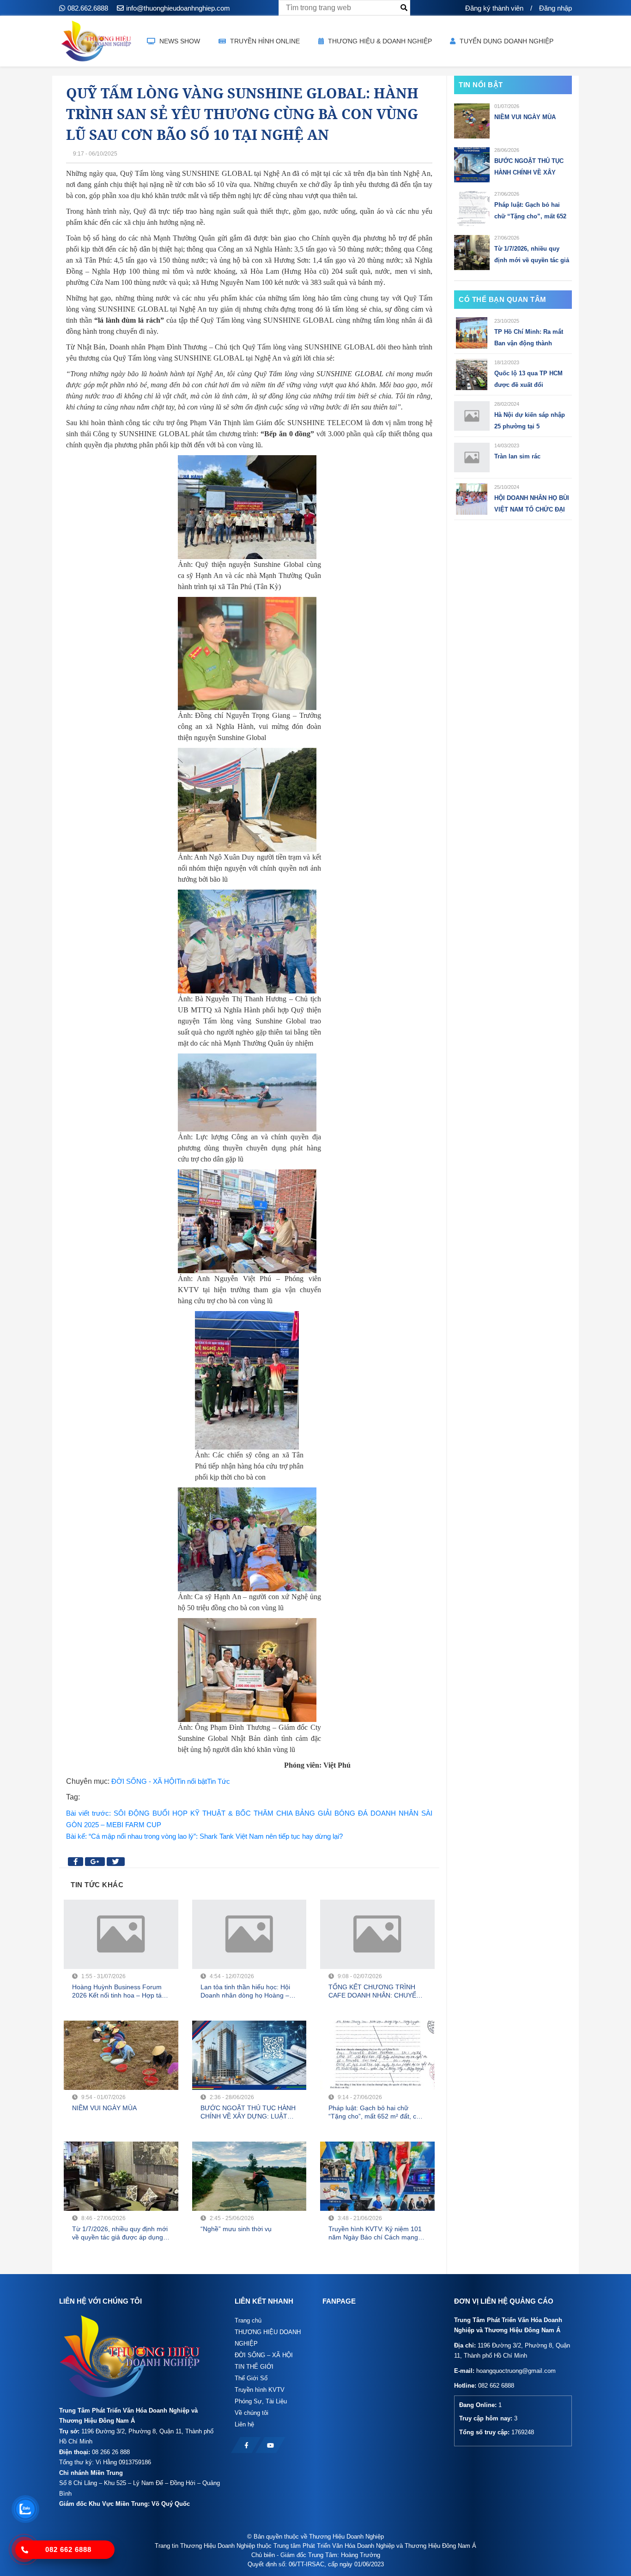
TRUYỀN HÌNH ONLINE (264, 41)
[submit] (404, 8)
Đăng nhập (555, 8)
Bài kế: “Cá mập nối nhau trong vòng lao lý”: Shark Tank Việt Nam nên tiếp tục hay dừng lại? (204, 1836)
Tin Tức (218, 1781)
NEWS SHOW (179, 41)
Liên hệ (244, 2424)
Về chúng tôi (252, 2413)
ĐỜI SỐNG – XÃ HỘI (264, 2355)
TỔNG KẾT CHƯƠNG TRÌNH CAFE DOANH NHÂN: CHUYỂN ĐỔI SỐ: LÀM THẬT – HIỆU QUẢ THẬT (377, 1991)
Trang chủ (248, 2320)
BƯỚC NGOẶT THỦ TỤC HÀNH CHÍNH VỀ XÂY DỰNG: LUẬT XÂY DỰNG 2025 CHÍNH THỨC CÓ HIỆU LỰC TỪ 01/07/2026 (248, 2112)
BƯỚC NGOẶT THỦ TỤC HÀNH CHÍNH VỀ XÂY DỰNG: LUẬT (529, 168)
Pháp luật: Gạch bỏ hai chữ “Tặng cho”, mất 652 (530, 211)
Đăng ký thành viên (494, 8)
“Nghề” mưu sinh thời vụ (236, 2229)
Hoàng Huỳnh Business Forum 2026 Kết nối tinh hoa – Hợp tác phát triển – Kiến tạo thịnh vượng (120, 1991)
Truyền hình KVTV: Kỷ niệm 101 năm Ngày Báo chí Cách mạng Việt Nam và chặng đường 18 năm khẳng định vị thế (375, 2233)
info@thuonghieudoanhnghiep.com (178, 8)
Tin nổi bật (192, 1781)
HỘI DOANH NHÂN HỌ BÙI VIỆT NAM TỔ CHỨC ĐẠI (532, 504)
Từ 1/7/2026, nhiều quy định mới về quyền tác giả (532, 254)
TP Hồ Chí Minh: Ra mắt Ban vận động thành (529, 337)
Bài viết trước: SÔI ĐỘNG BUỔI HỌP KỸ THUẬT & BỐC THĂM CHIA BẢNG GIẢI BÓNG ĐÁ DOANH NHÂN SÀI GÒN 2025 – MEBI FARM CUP (249, 1819)
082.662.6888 (88, 8)
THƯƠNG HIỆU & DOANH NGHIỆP (379, 41)
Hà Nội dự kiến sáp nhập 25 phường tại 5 (530, 421)
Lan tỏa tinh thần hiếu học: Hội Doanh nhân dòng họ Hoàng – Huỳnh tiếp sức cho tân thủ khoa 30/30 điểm (248, 1991)
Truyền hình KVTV (260, 2390)
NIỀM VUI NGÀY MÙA (104, 2108)
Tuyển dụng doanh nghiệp (506, 41)
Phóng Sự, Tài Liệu (261, 2401)
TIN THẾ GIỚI (254, 2367)
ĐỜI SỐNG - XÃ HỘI (144, 1781)
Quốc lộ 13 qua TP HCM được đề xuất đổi (528, 379)
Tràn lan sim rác (517, 456)
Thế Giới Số (251, 2378)
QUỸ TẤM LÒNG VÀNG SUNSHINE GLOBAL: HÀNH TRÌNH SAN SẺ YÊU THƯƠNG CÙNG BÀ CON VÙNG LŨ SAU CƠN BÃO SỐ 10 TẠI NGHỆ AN (242, 114)
